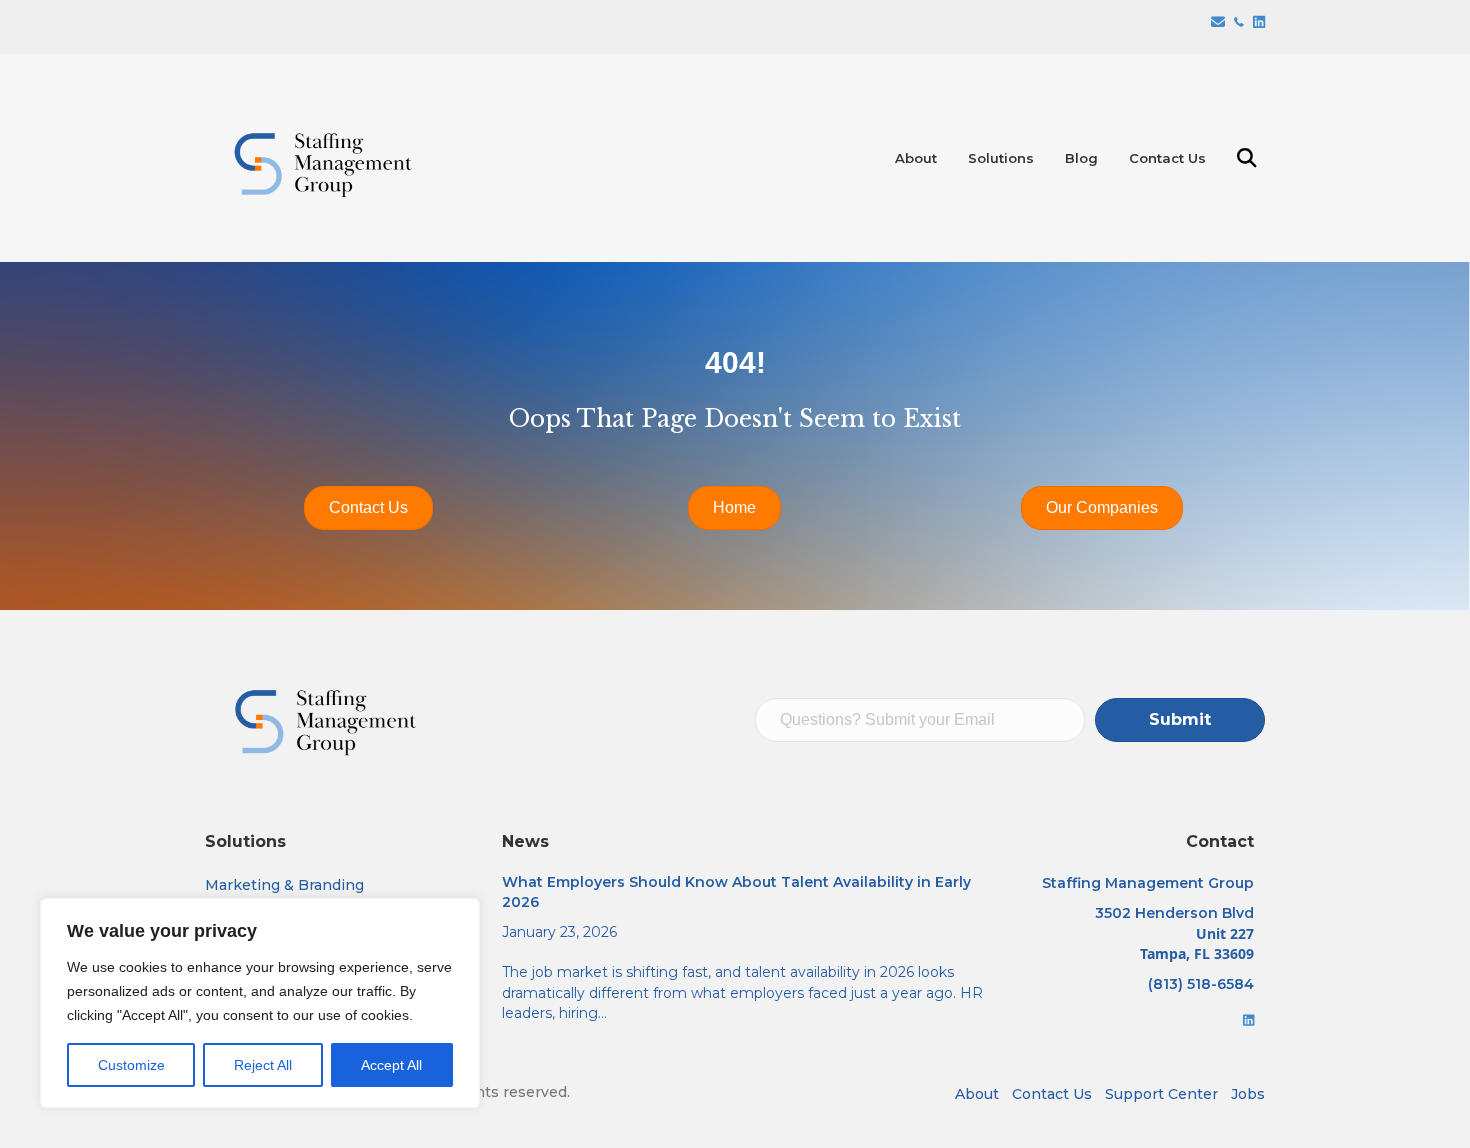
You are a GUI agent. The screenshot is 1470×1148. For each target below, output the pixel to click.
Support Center (1161, 1094)
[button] (1251, 158)
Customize (131, 1065)
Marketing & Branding (284, 885)
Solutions (1001, 158)
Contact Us (1167, 158)
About (916, 158)
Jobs (1248, 1094)
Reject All (263, 1065)
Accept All (391, 1065)
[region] (260, 1003)
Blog (1081, 158)
